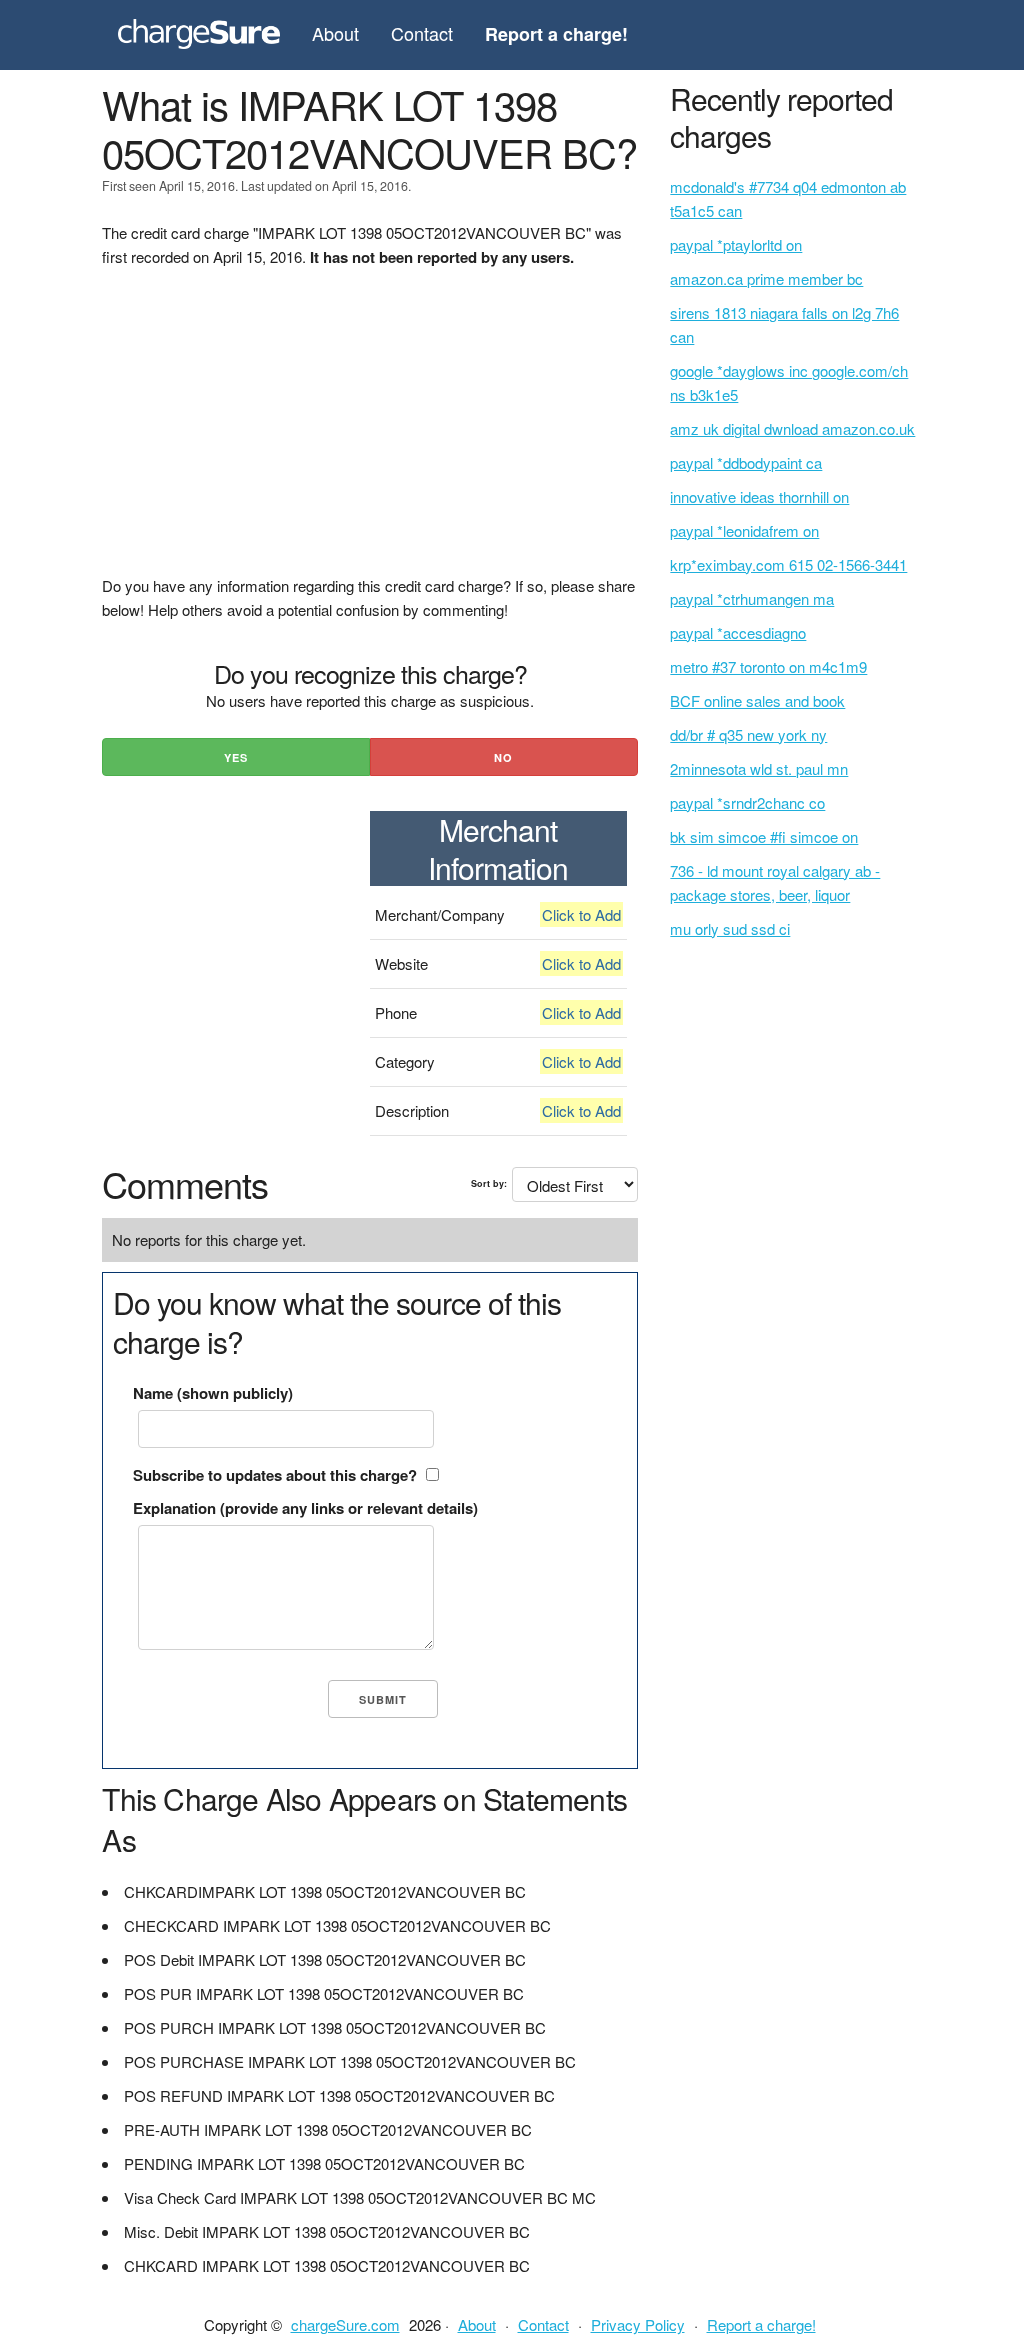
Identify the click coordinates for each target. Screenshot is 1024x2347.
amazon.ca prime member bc (766, 278)
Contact (422, 33)
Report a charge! (761, 2324)
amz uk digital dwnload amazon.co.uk (792, 428)
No (503, 757)
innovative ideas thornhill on (759, 496)
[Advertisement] (369, 434)
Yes (236, 757)
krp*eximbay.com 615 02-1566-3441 (788, 564)
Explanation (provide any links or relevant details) (305, 1508)
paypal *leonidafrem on (744, 530)
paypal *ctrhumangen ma (752, 598)
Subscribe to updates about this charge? (275, 1475)
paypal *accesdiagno (738, 632)
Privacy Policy (638, 2324)
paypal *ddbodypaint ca (746, 462)
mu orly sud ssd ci (730, 928)
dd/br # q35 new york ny (748, 734)
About (335, 33)
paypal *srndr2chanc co (747, 802)
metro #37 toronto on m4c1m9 (768, 666)
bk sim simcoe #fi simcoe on (764, 836)
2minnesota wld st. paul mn (759, 768)
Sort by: (489, 1183)
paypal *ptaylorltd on (736, 244)
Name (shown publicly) (213, 1393)
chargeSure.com (345, 2324)
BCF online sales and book (757, 700)
